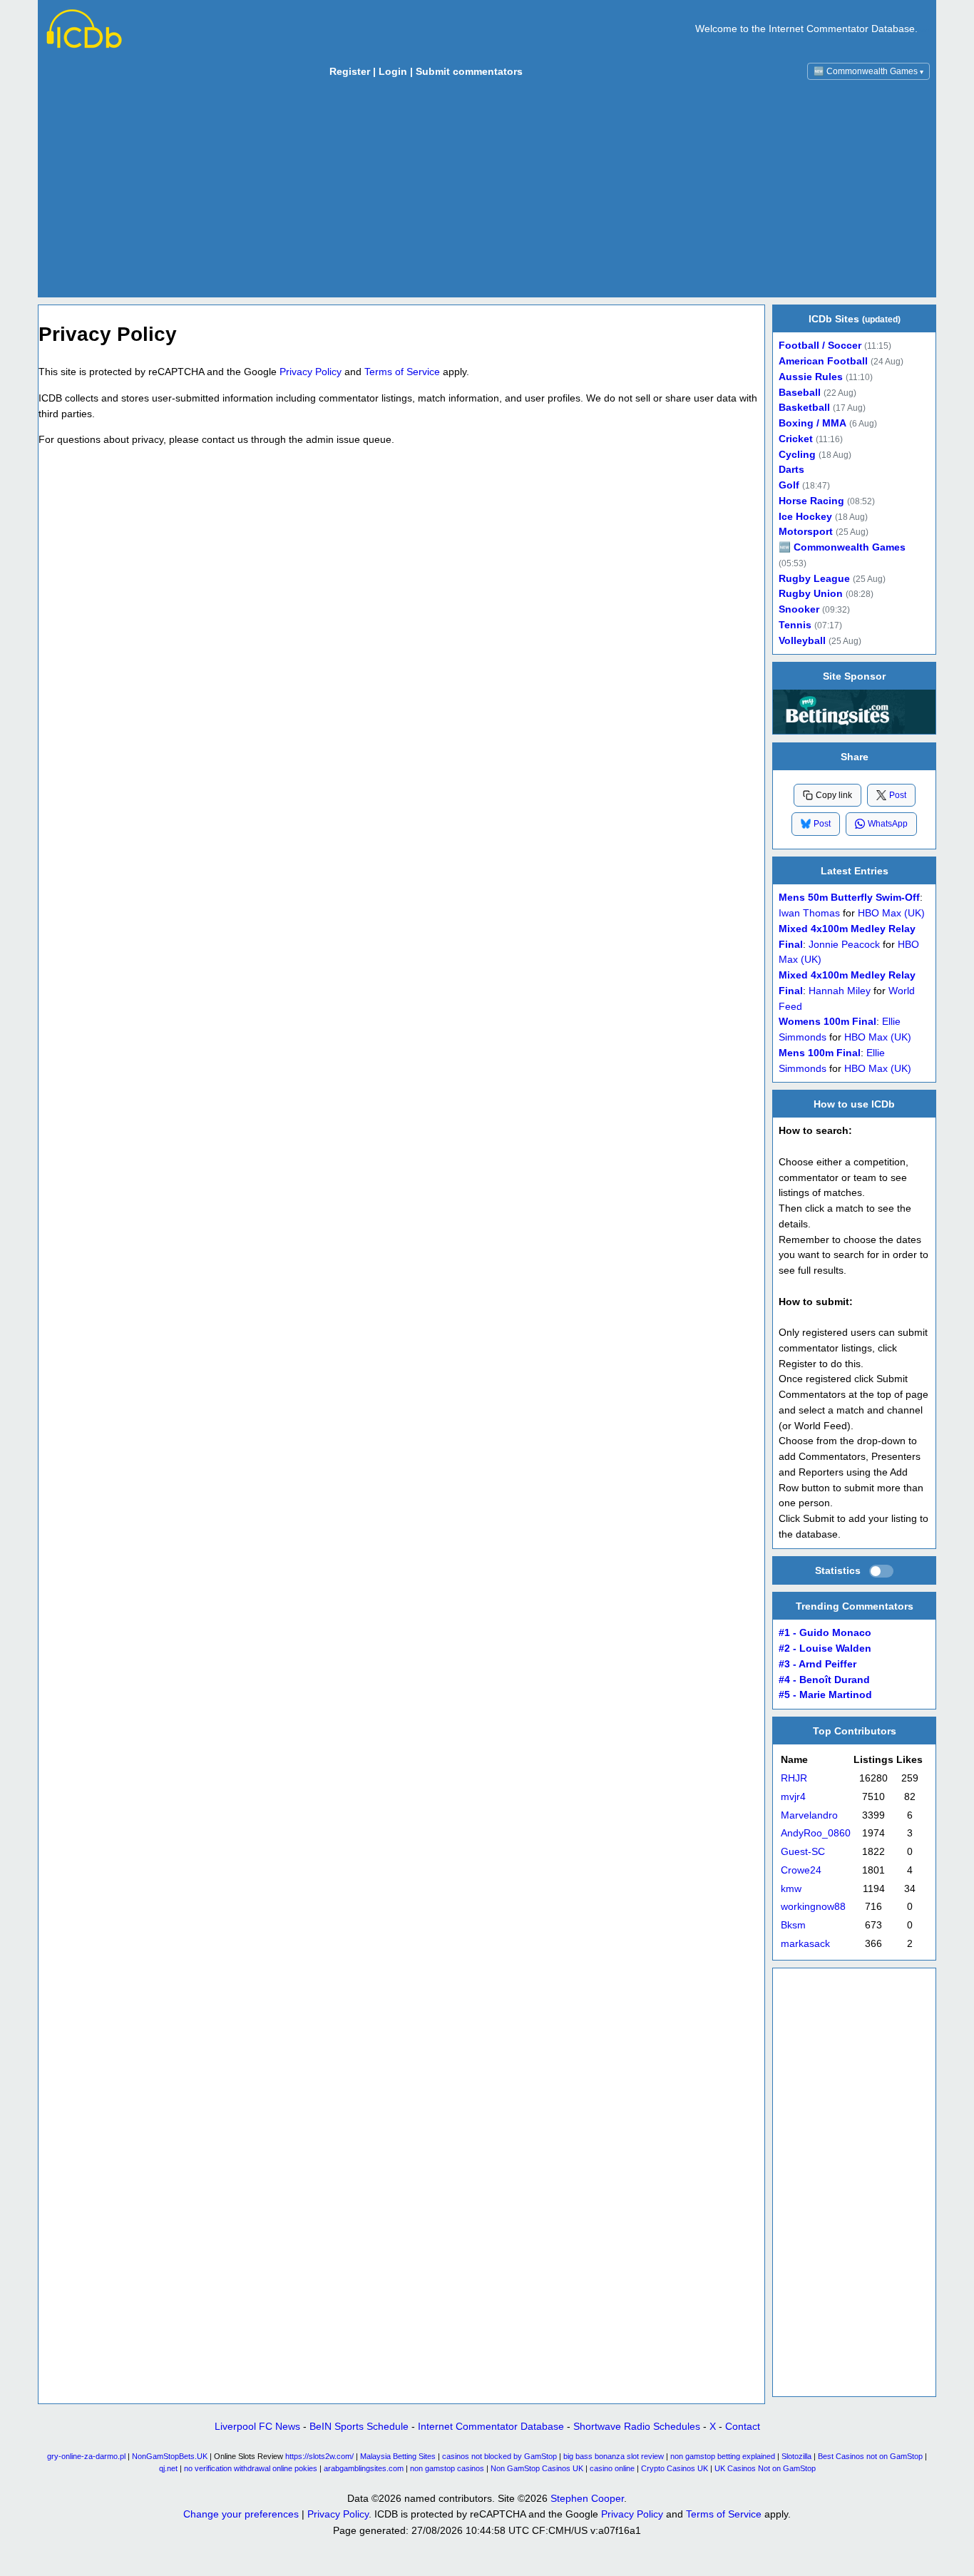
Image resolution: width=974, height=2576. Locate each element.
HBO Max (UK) (891, 913)
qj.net (168, 2468)
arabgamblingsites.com (364, 2468)
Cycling (797, 455)
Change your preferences (241, 2514)
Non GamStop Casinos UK (537, 2468)
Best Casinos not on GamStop (870, 2456)
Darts (791, 470)
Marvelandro (809, 1815)
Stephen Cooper (587, 2498)
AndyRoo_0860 (816, 1834)
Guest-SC (803, 1852)
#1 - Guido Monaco (825, 1633)
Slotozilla (796, 2456)
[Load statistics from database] (881, 1571)
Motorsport (806, 532)
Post (898, 794)
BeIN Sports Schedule (359, 2426)
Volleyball (802, 641)
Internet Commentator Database (491, 2426)
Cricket (796, 439)
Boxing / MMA (812, 423)
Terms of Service (402, 372)
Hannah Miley (840, 990)
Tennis (795, 625)
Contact (743, 2426)
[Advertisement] (487, 192)
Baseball (800, 393)
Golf (789, 485)
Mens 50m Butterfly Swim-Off (849, 898)
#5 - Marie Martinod (825, 1695)
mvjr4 (793, 1797)
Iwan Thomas (809, 913)
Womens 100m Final (827, 1022)
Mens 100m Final (820, 1052)
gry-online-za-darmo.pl (86, 2456)
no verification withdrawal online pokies (251, 2468)
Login (393, 71)
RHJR (794, 1778)
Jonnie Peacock (844, 944)
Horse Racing (811, 501)
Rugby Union (811, 594)
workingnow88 (813, 1907)
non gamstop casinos (447, 2468)
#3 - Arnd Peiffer (817, 1664)
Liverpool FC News (257, 2426)
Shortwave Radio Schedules (637, 2426)
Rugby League (814, 579)
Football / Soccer (820, 346)
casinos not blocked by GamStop (499, 2456)
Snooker (799, 609)
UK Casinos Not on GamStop (765, 2468)
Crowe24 (801, 1870)
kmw (791, 1889)
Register (350, 71)
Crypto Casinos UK (675, 2468)
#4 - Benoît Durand (824, 1680)
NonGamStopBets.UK (170, 2456)
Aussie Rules (811, 377)
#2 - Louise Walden (825, 1649)
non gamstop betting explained (723, 2456)
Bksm (793, 1925)
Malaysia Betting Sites (398, 2456)
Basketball (804, 408)
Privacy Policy (311, 372)
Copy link (834, 795)
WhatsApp (888, 824)
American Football (823, 361)
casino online (612, 2468)
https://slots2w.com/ (319, 2456)
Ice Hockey (805, 517)
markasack (805, 1944)
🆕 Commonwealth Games (868, 71)
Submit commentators (469, 71)
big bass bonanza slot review (614, 2456)
